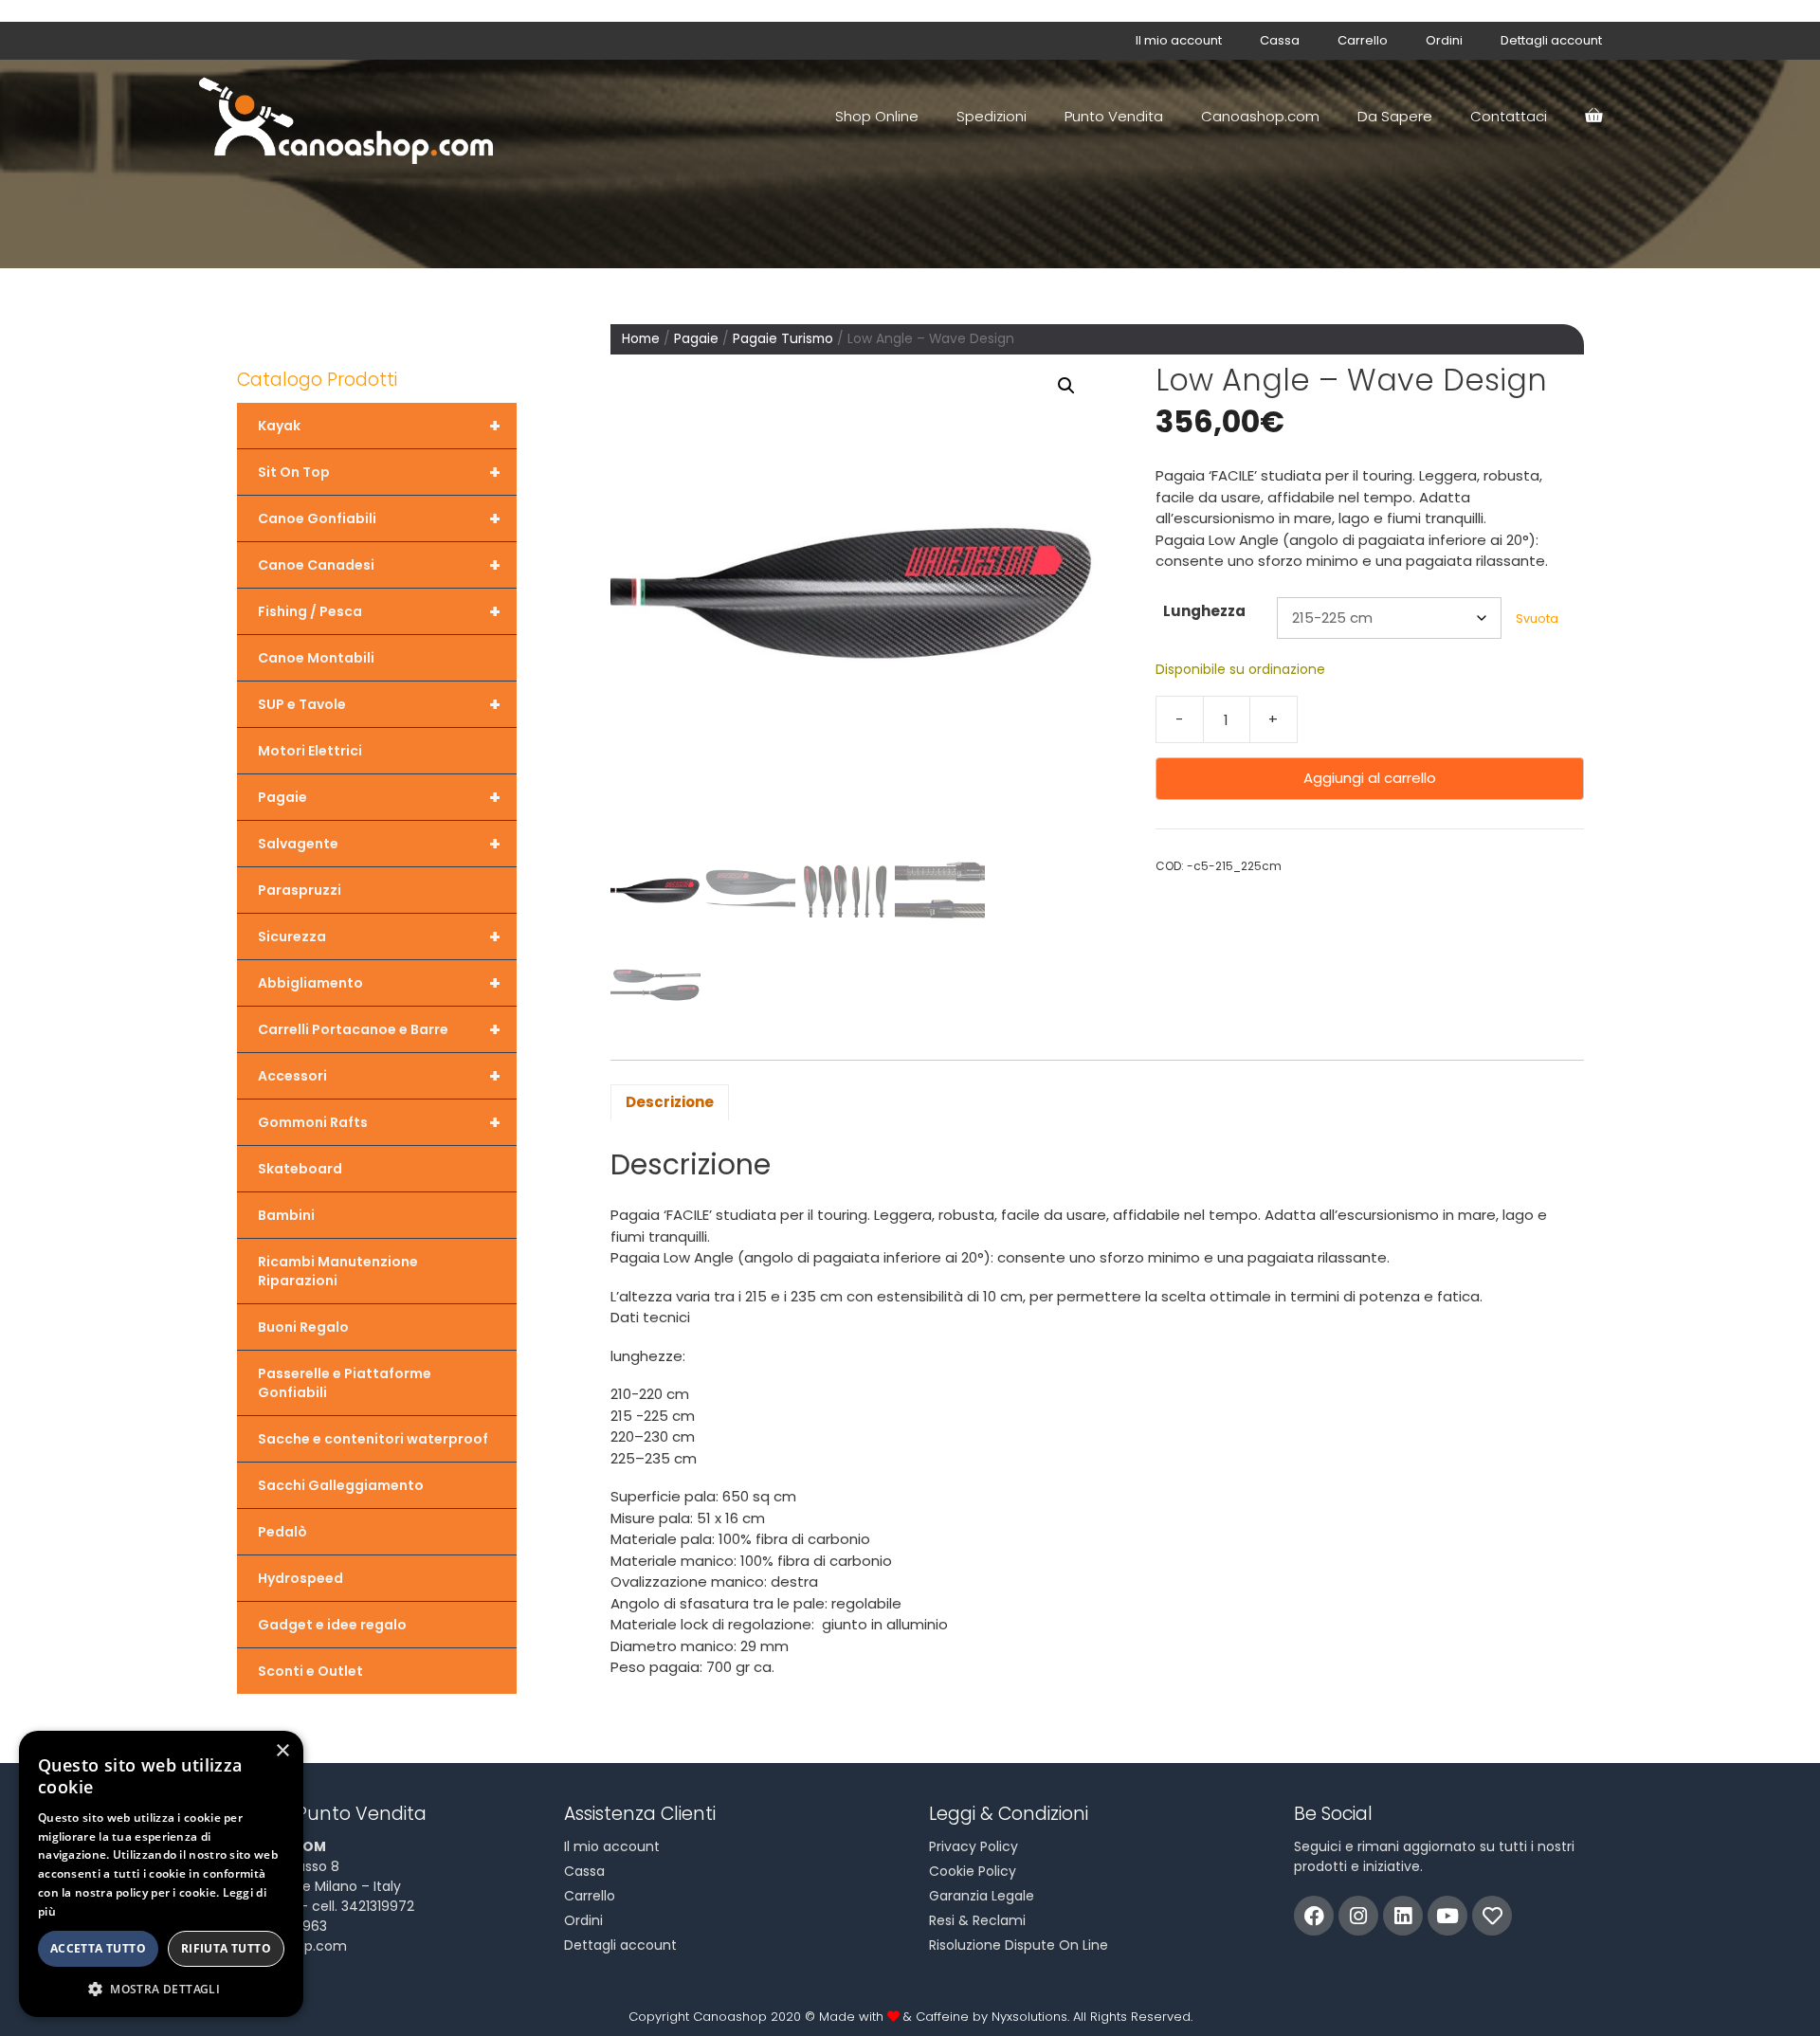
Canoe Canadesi (379, 565)
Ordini (1444, 40)
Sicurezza (379, 936)
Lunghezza (1204, 611)
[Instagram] (1358, 1916)
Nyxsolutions (1029, 2017)
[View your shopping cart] (1593, 117)
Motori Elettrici (310, 751)
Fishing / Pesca (379, 611)
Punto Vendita (1114, 116)
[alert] (161, 1874)
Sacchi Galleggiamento (341, 1485)
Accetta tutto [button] (98, 1948)
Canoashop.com (1260, 116)
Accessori (379, 1076)
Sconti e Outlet (310, 1671)
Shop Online (877, 116)
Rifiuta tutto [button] (226, 1948)
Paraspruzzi (300, 890)
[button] (1066, 386)
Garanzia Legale (982, 1896)
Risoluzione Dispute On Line (1019, 1945)
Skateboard (300, 1169)
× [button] (282, 1751)
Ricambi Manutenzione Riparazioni (338, 1271)
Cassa (1280, 40)
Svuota (1537, 618)
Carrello (1363, 40)
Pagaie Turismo (783, 339)
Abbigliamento (379, 983)
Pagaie (696, 339)
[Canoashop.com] (351, 117)
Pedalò (282, 1532)
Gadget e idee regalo (332, 1625)
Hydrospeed (300, 1578)
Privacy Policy (974, 1846)
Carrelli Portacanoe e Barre (379, 1029)
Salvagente (379, 844)
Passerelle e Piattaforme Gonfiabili (345, 1383)
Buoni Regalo (303, 1327)
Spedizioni (992, 116)
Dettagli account (1551, 40)
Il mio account (1179, 40)
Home (641, 339)
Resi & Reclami (977, 1920)
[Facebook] (1314, 1916)
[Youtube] (1447, 1916)
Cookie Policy (973, 1871)
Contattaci (1509, 116)
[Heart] (1492, 1916)
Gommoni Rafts (379, 1122)
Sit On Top (379, 472)
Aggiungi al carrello (1370, 778)
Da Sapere (1395, 116)
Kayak (379, 426)
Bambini (286, 1215)
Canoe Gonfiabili (379, 518)
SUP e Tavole (379, 704)
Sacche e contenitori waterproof (373, 1439)
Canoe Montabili (316, 658)
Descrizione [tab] (670, 1102)
